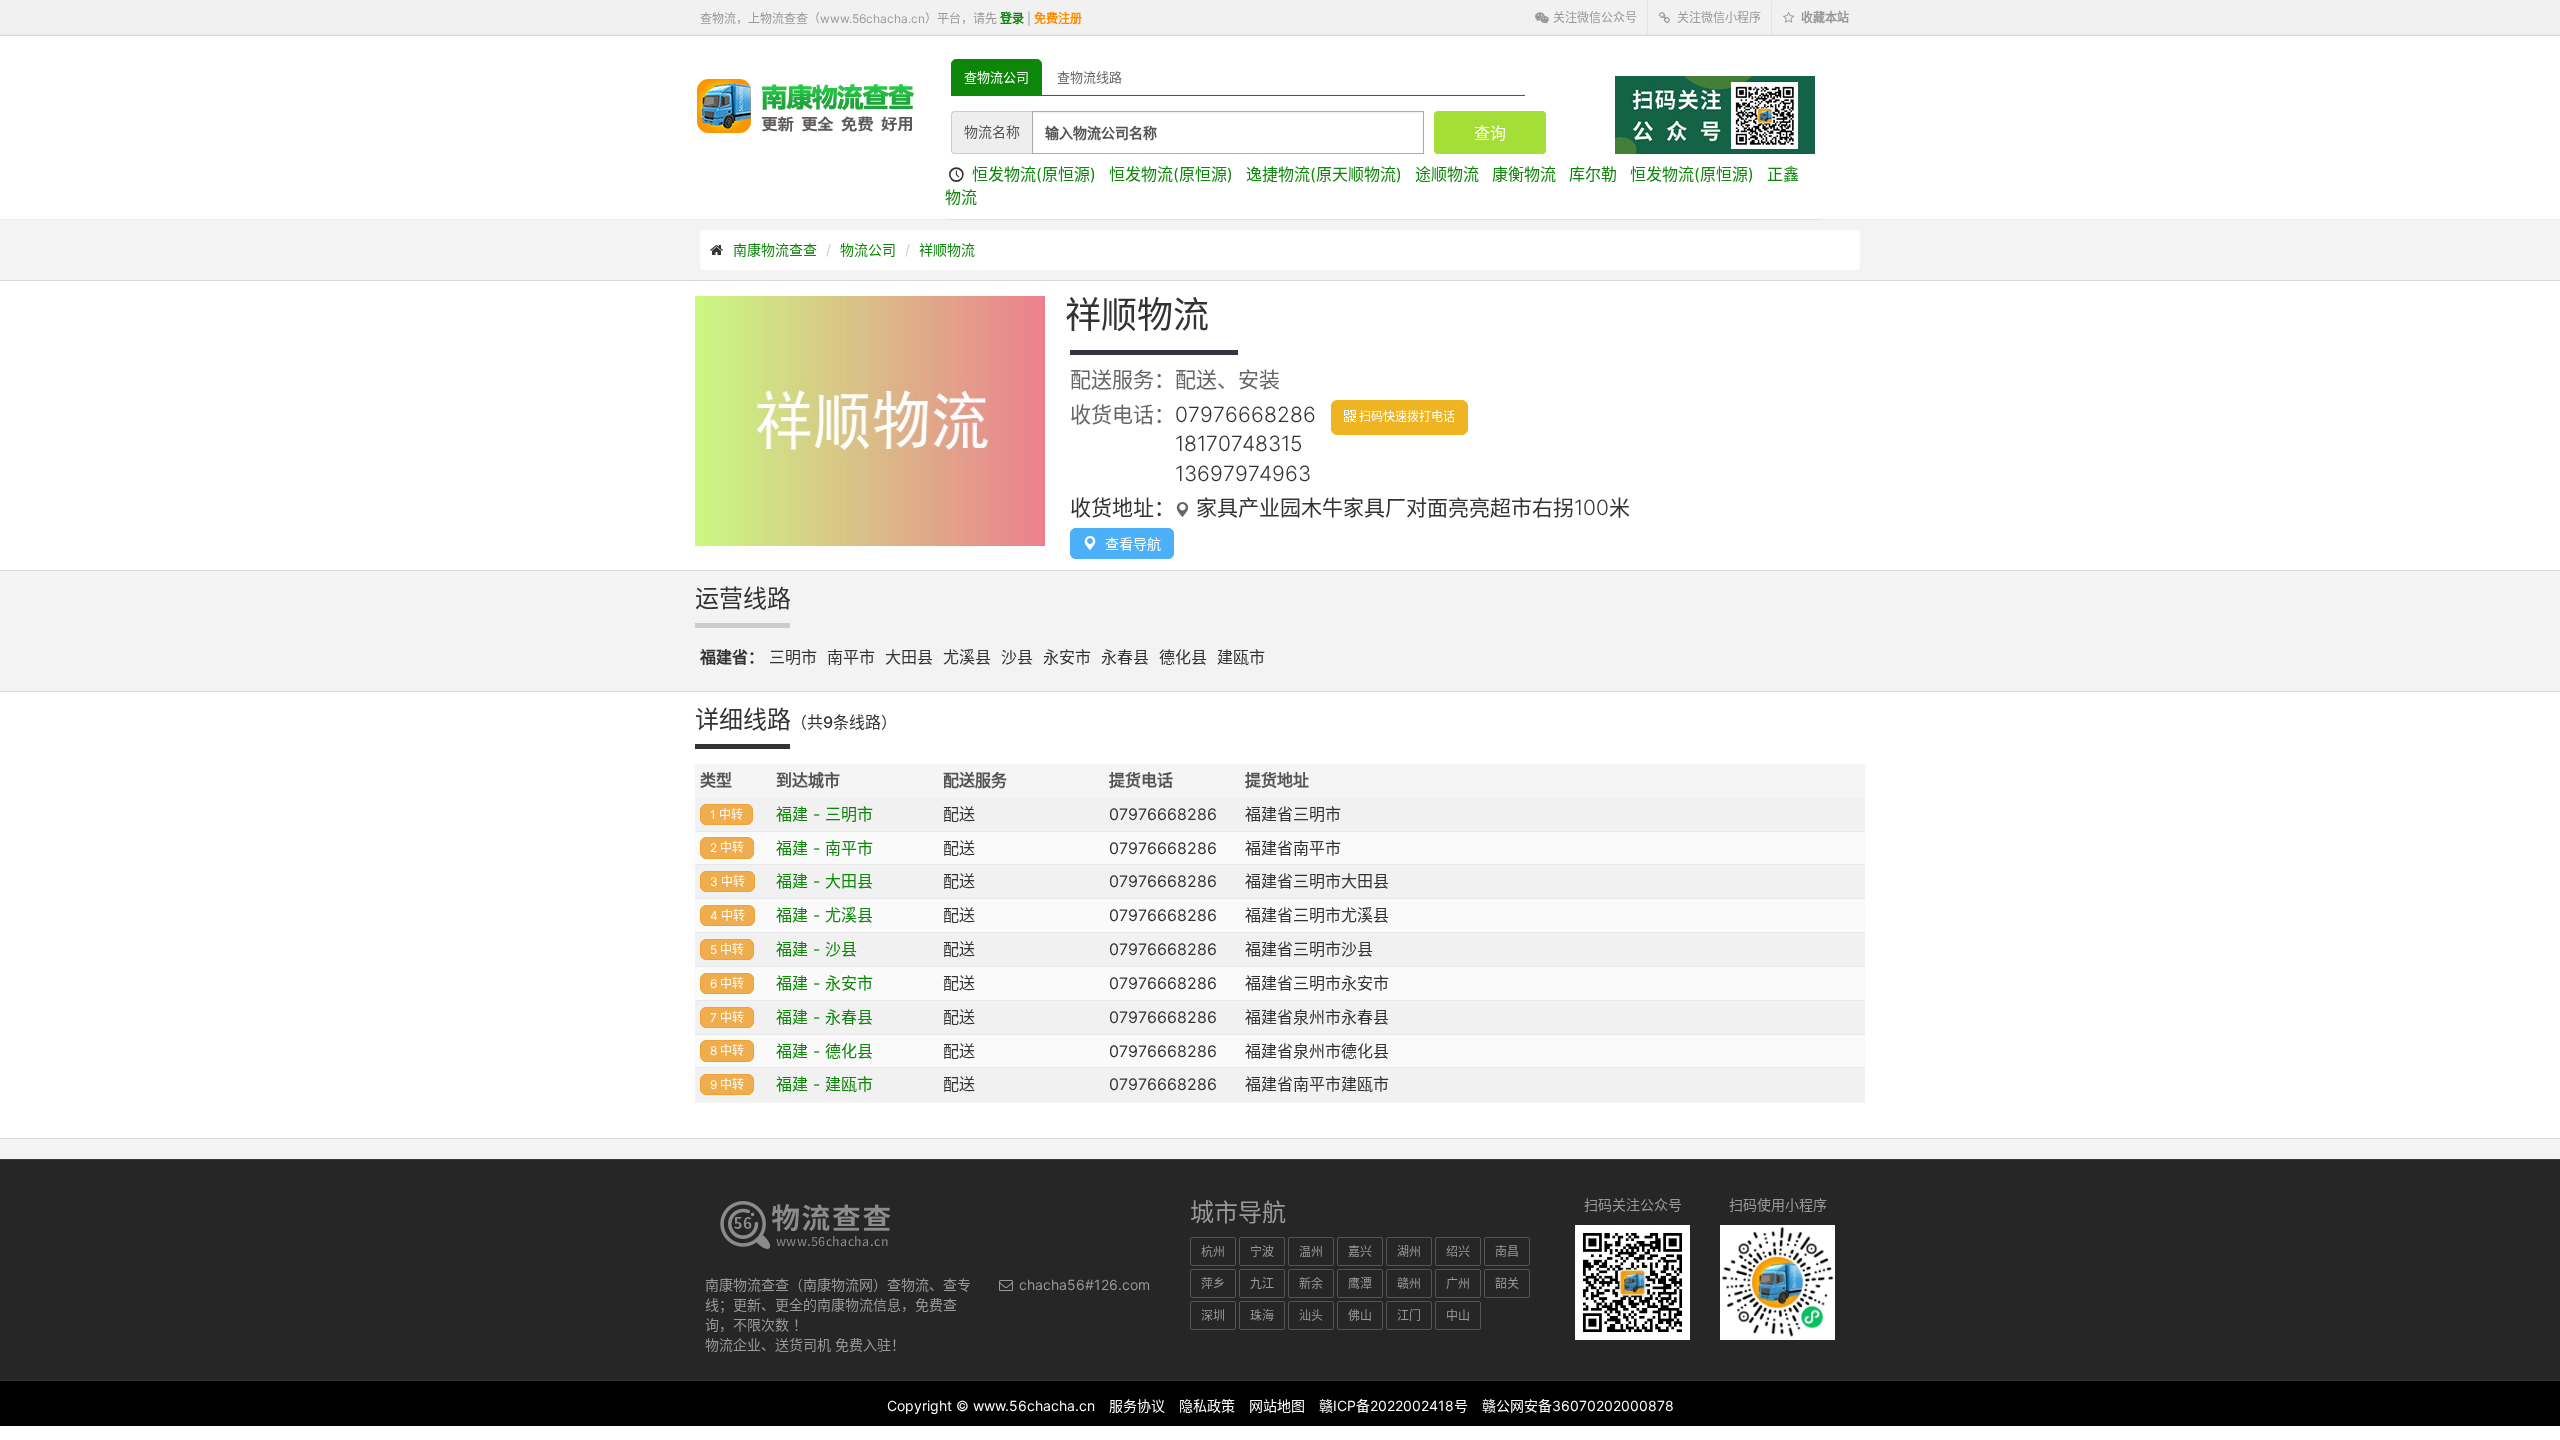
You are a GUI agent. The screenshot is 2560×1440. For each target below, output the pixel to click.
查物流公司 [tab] (996, 77)
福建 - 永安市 (824, 983)
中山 (1458, 1315)
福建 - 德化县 (824, 1051)
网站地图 (1277, 1405)
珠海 (1262, 1315)
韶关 (1507, 1283)
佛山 (1360, 1315)
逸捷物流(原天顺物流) (1324, 174)
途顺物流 (1447, 174)
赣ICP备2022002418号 (1393, 1405)
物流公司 (868, 249)
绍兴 (1458, 1251)
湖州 (1409, 1251)
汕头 (1311, 1315)
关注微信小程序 (1717, 17)
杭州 (1213, 1251)
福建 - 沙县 (816, 949)
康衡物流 (1524, 174)
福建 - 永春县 (824, 1017)
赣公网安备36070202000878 (1578, 1405)
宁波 (1262, 1251)
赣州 (1409, 1283)
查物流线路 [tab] (1089, 77)
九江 (1262, 1283)
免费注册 (1058, 18)
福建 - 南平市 (824, 848)
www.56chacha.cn (1034, 1405)
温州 (1311, 1251)
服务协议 (1137, 1405)
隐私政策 (1207, 1405)
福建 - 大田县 (824, 881)
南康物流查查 (775, 249)
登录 (1012, 18)
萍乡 (1213, 1283)
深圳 (1213, 1315)
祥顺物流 (947, 249)
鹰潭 (1360, 1283)
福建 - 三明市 (824, 814)
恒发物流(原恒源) (1034, 174)
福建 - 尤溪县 (824, 915)
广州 (1458, 1283)
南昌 (1507, 1251)
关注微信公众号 (1593, 17)
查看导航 (1129, 543)
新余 (1311, 1283)
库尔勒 (1593, 174)
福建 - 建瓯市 (824, 1084)
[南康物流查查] (805, 105)
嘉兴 (1360, 1251)
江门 (1409, 1315)
